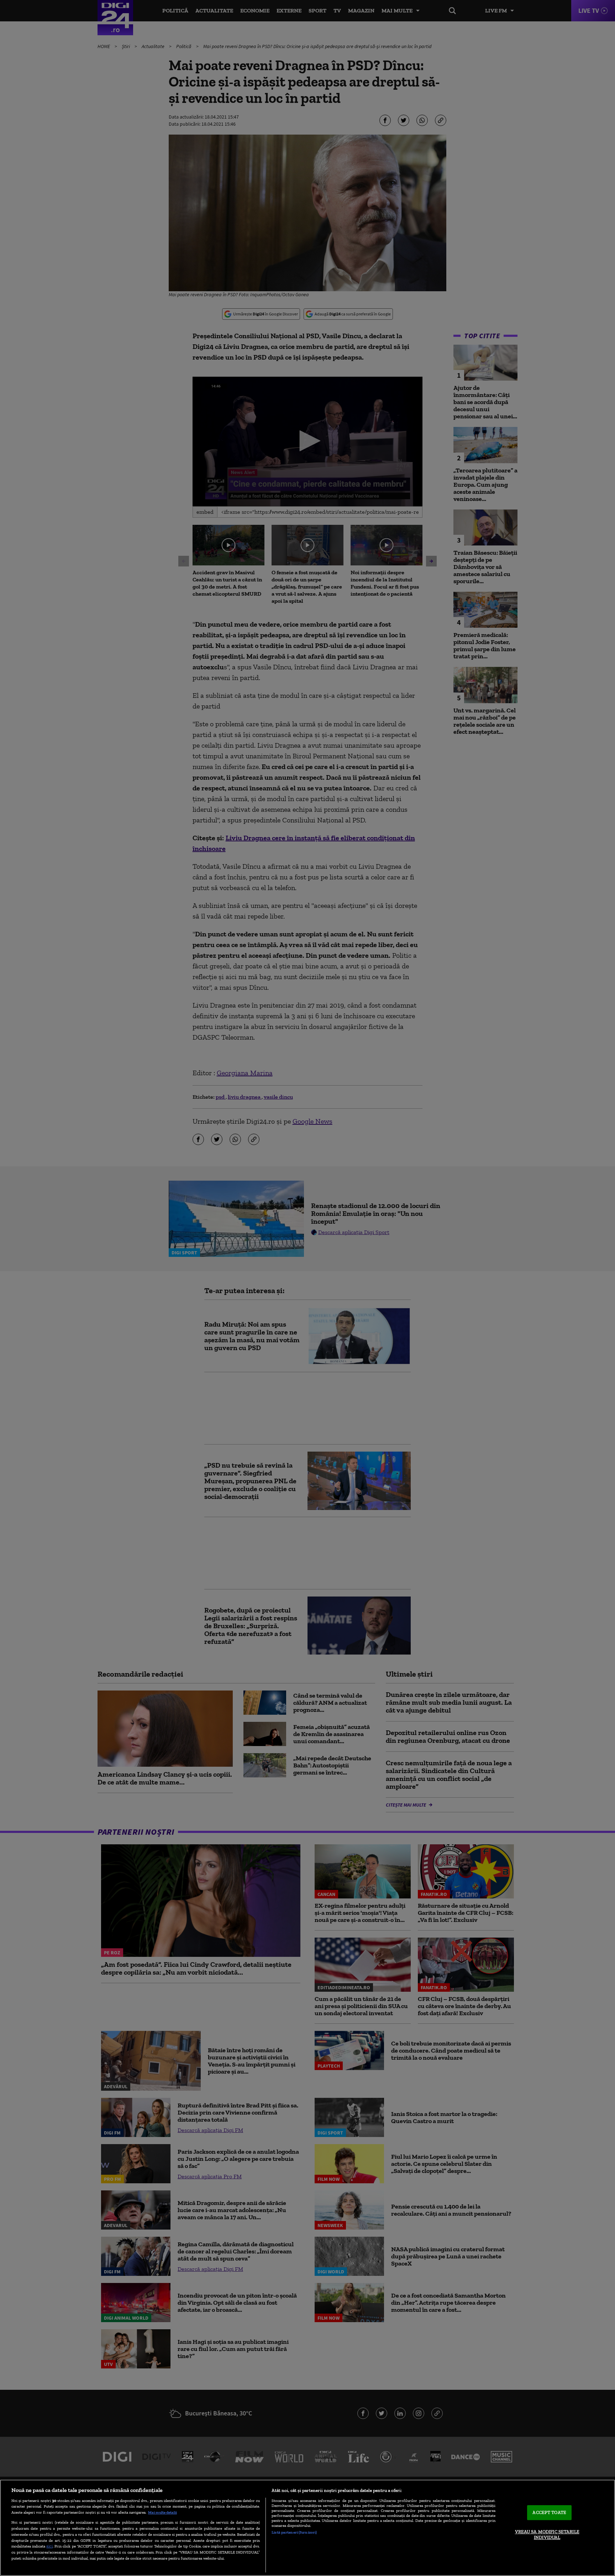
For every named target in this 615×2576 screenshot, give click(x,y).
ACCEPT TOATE (549, 2513)
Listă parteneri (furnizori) (294, 2532)
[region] (307, 2528)
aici (49, 2546)
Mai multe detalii (162, 2512)
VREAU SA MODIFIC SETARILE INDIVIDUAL (547, 2535)
